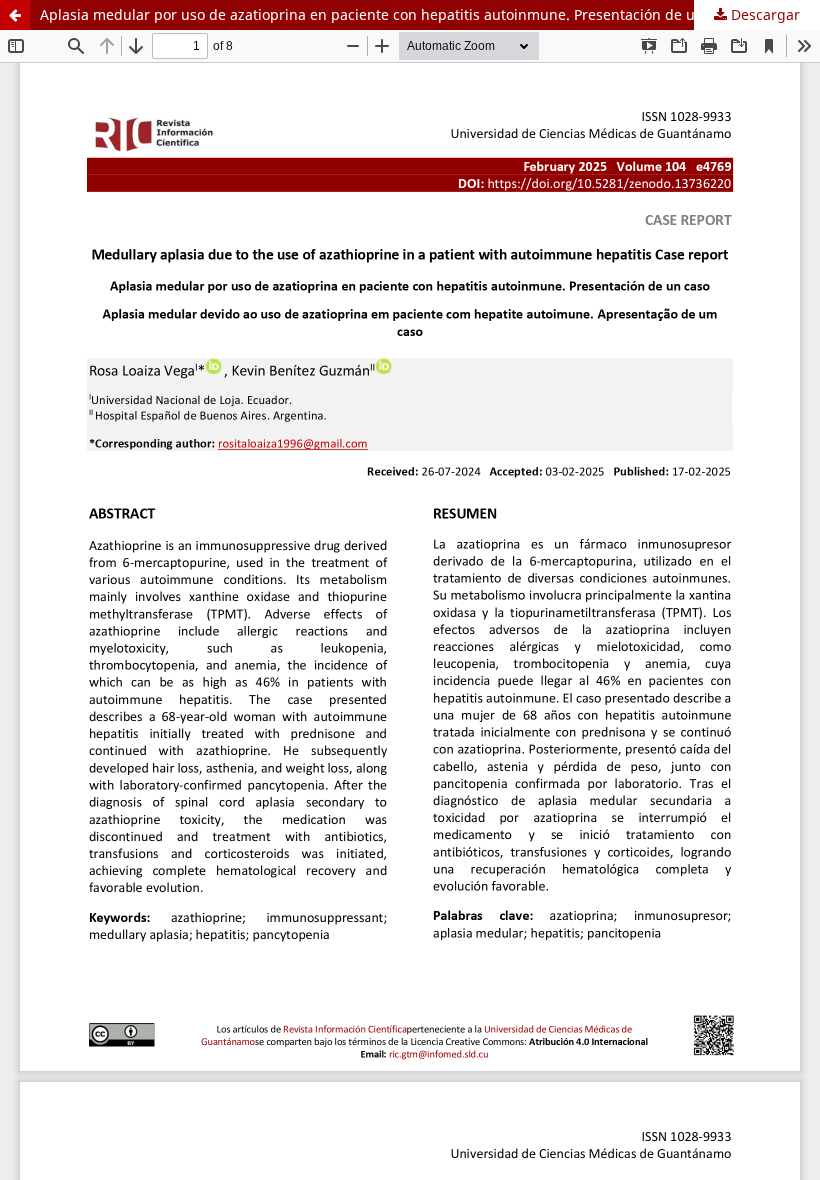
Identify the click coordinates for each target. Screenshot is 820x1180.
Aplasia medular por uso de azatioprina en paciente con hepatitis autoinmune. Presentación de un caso (389, 14)
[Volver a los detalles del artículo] (15, 15)
